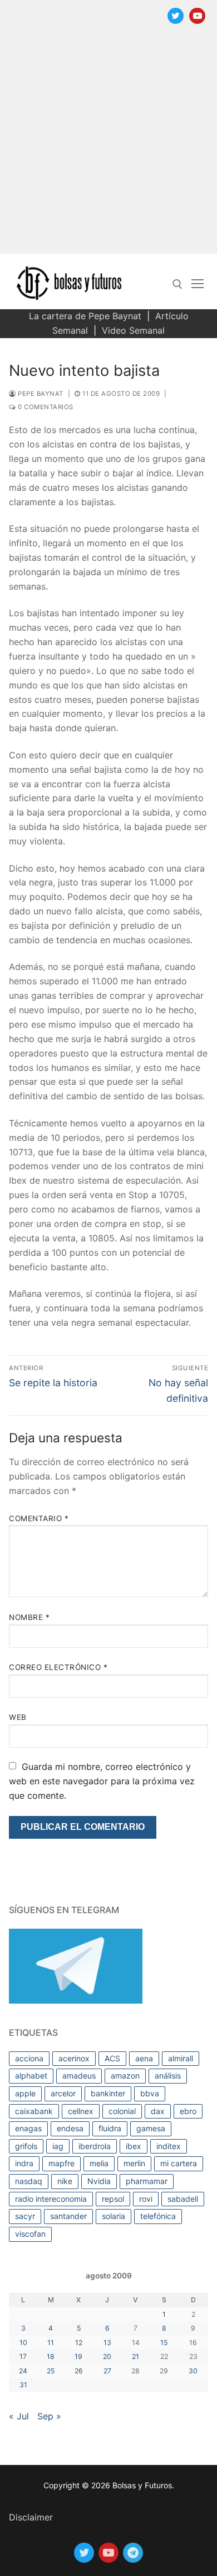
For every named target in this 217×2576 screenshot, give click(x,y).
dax (158, 2111)
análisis (168, 2076)
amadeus (79, 2076)
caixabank (34, 2111)
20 (107, 2356)
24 (23, 2371)
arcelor (63, 2093)
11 (51, 2343)
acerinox (74, 2058)
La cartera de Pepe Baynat (85, 316)
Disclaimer (31, 2517)
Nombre (29, 1617)
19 (78, 2356)
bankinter (108, 2093)
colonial (122, 2111)
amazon (125, 2076)
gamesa (151, 2128)
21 (135, 2356)
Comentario (39, 1518)
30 (193, 2371)
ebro (188, 2111)
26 (79, 2371)
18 (51, 2356)
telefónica (158, 2216)
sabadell (183, 2199)
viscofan (30, 2234)
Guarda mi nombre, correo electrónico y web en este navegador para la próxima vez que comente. (102, 1781)
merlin (134, 2163)
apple (25, 2093)
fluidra (110, 2128)
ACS (112, 2058)
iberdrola (95, 2146)
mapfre (61, 2163)
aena (144, 2058)
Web (18, 1717)
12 (79, 2343)
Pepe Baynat (40, 394)
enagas (28, 2128)
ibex (134, 2146)
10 (23, 2343)
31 (23, 2385)
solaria (114, 2216)
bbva (150, 2093)
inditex (169, 2146)
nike (65, 2181)
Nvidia (99, 2181)
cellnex (81, 2111)
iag (58, 2146)
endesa (70, 2128)
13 (107, 2343)
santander (68, 2216)
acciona (29, 2058)
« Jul (19, 2416)
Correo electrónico (58, 1667)
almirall (181, 2058)
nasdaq (29, 2181)
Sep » (49, 2416)
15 (164, 2343)
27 (107, 2371)
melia (99, 2163)
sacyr (25, 2216)
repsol (113, 2199)
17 (23, 2356)
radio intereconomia (51, 2199)
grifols (26, 2146)
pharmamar (147, 2181)
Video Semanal (133, 330)
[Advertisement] (108, 145)
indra (24, 2163)
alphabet (31, 2076)
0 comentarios (45, 407)
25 (51, 2371)
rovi (146, 2199)
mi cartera (179, 2163)
